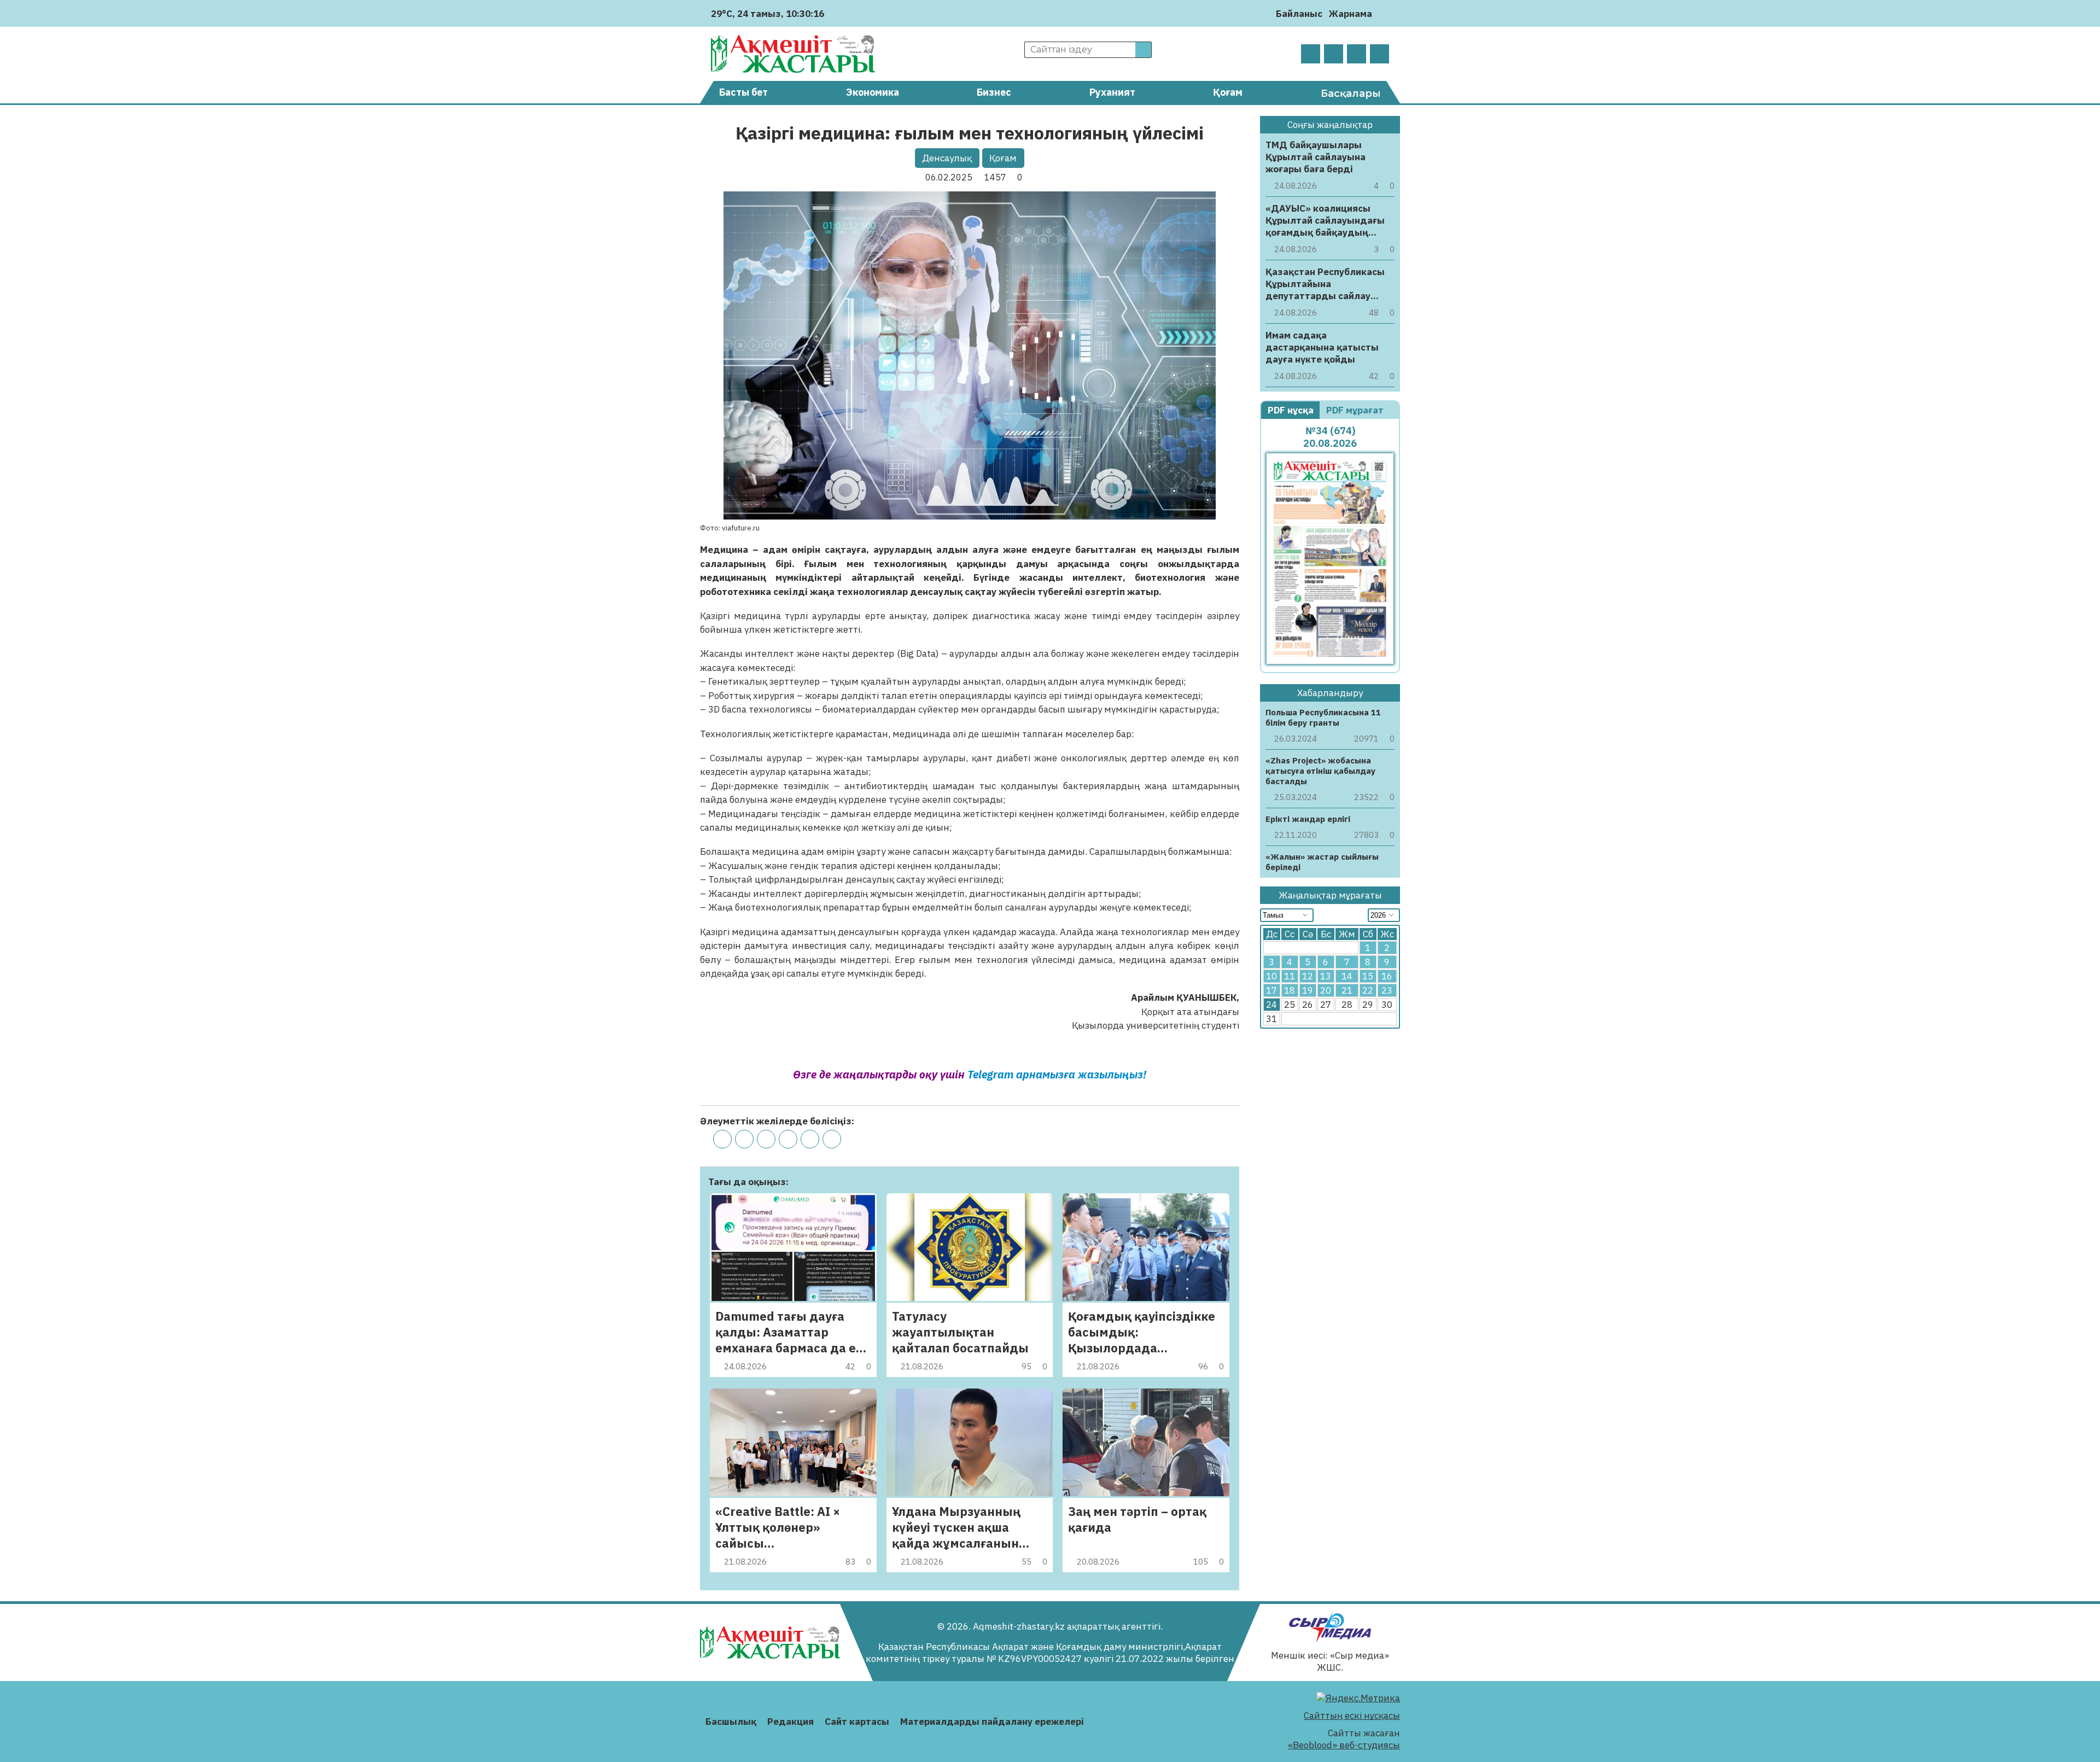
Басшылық (731, 1722)
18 (1290, 990)
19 (1308, 990)
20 (1326, 990)
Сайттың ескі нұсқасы (1352, 1716)
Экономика (873, 92)
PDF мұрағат (1356, 410)
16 (1387, 976)
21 (1347, 990)
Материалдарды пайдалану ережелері (992, 1722)
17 (1271, 990)
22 (1368, 990)
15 (1368, 976)
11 (1290, 976)
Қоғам (1228, 92)
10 (1271, 976)
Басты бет (743, 92)
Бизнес (994, 92)
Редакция (791, 1722)
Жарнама (1351, 14)
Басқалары (1351, 94)
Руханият (1112, 92)
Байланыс (1299, 14)
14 (1347, 976)
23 (1387, 990)
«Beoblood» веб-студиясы (1344, 1745)
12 (1308, 976)
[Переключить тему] (1384, 13)
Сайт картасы (857, 1722)
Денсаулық (947, 158)
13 (1326, 976)
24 (1271, 1005)
